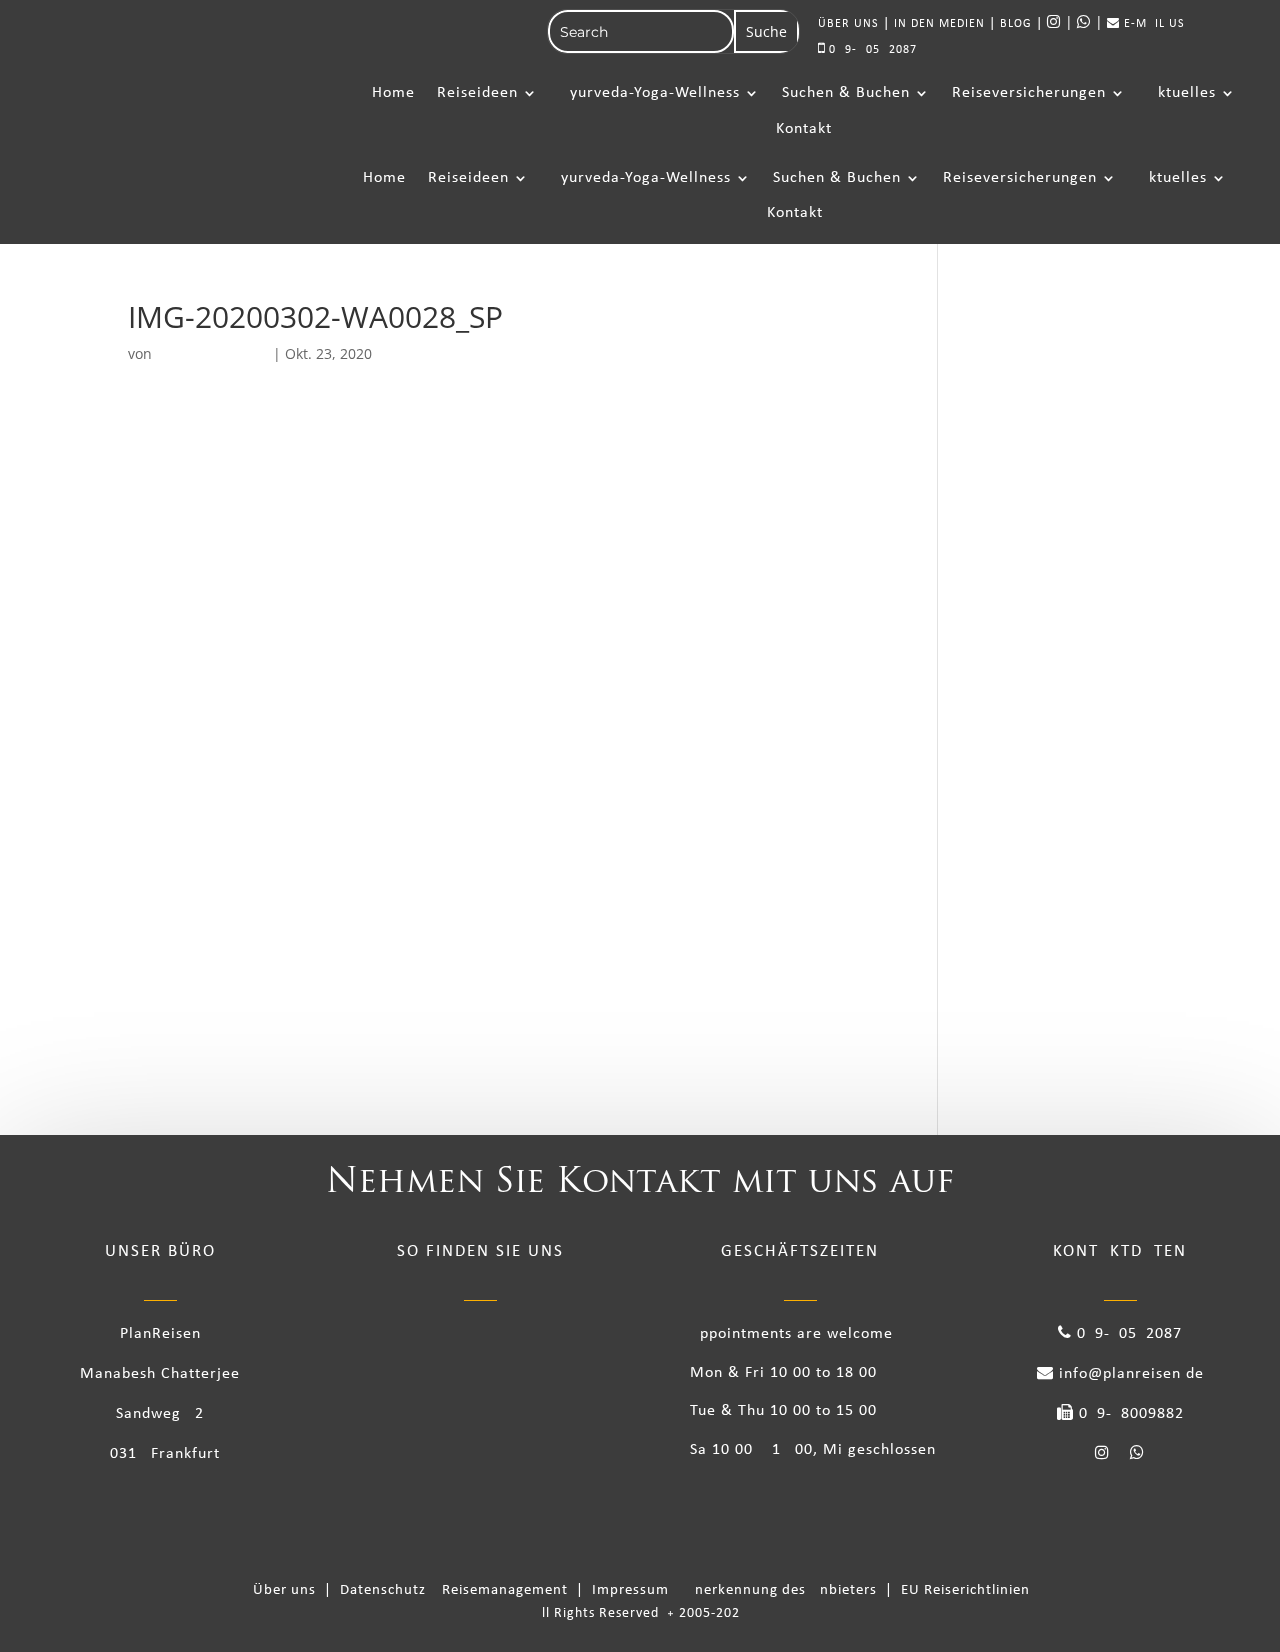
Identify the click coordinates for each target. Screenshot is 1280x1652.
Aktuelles (1182, 93)
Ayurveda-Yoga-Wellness (650, 93)
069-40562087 (871, 50)
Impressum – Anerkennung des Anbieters (736, 1590)
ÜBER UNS (848, 24)
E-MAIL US (1152, 24)
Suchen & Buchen (846, 93)
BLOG (1016, 24)
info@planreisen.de (1129, 1374)
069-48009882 (1129, 1414)
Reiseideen (477, 93)
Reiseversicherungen (1029, 93)
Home (393, 93)
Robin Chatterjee (212, 353)
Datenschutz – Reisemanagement (458, 1590)
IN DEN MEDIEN (939, 24)
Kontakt (804, 129)
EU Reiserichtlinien (965, 1590)
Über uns (288, 1590)
